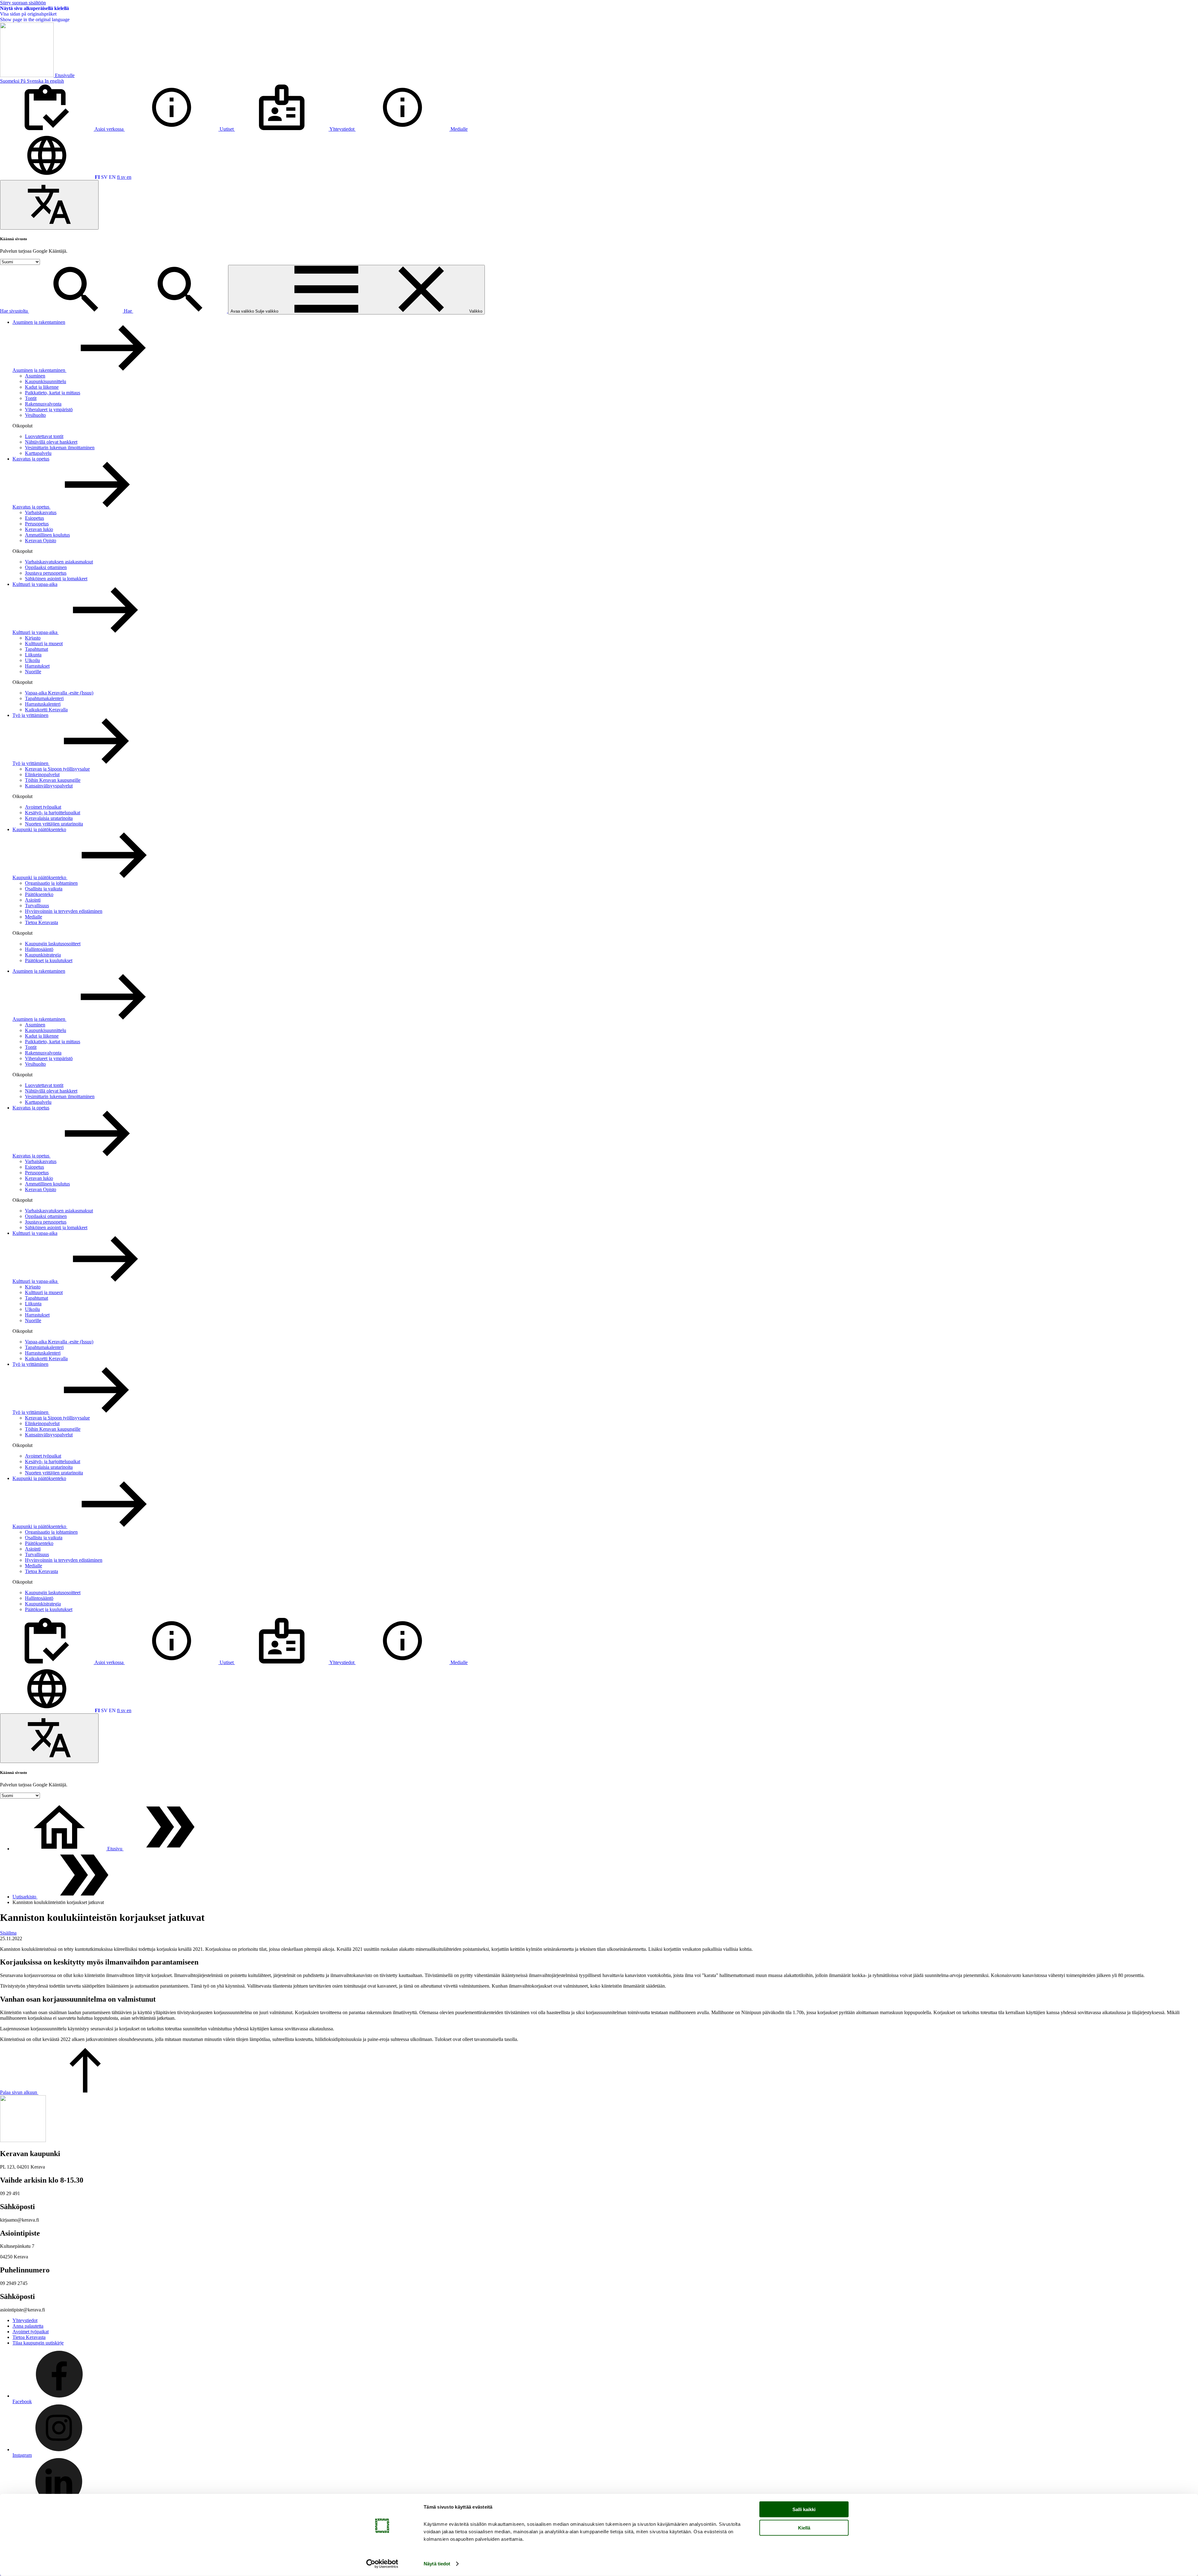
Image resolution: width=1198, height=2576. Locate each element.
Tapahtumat (37, 649)
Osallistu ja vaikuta (44, 889)
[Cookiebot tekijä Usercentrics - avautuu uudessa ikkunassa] (382, 2564)
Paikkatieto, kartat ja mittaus (53, 393)
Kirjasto (33, 638)
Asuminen (35, 376)
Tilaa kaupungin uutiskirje (38, 2343)
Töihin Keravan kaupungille (53, 780)
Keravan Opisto (41, 541)
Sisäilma (8, 1933)
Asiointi (33, 900)
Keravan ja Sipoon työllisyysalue (57, 769)
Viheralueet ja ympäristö (49, 409)
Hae (129, 311)
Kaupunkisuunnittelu (46, 381)
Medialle (34, 917)
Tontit (31, 398)
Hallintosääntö (39, 949)
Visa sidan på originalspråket (28, 14)
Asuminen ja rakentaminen (39, 322)
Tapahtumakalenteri (44, 698)
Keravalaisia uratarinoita (49, 818)
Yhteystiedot (25, 2320)
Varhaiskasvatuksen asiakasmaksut (59, 562)
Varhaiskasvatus (41, 512)
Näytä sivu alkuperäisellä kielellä (34, 8)
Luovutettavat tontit (44, 436)
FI (97, 177)
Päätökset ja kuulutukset (49, 960)
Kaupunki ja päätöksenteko (39, 829)
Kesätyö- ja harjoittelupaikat (53, 813)
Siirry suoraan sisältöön (23, 3)
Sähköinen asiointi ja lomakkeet (56, 579)
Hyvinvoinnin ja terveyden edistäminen (64, 911)
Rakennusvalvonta (43, 404)
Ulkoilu (32, 660)
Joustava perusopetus (46, 573)
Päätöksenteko (39, 894)
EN (112, 177)
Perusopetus (37, 524)
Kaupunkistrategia (43, 955)
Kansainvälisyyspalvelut (49, 786)
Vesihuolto (35, 415)
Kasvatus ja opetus (31, 459)
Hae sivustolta (15, 311)
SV (104, 177)
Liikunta (33, 655)
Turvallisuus (37, 906)
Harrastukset (37, 666)
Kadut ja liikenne (42, 387)
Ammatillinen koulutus (47, 535)
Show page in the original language (35, 19)
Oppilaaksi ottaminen (46, 567)
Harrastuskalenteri (43, 704)
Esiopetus (34, 518)
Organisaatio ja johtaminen (51, 883)
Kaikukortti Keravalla (46, 710)
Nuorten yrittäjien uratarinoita (54, 824)
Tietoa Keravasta (41, 922)
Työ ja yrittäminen (30, 715)
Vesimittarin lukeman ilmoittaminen (60, 448)
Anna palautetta (28, 2326)
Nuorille (33, 672)
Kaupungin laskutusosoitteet (53, 944)
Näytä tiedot (437, 2564)
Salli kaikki (804, 2509)
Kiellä (804, 2527)
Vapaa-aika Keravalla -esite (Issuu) (59, 693)
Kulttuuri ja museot (44, 643)
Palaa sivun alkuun (19, 2092)
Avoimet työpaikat (43, 807)
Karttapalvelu (38, 453)
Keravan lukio (39, 529)
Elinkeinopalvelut (42, 774)
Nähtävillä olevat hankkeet (51, 442)
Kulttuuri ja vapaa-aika (35, 584)
